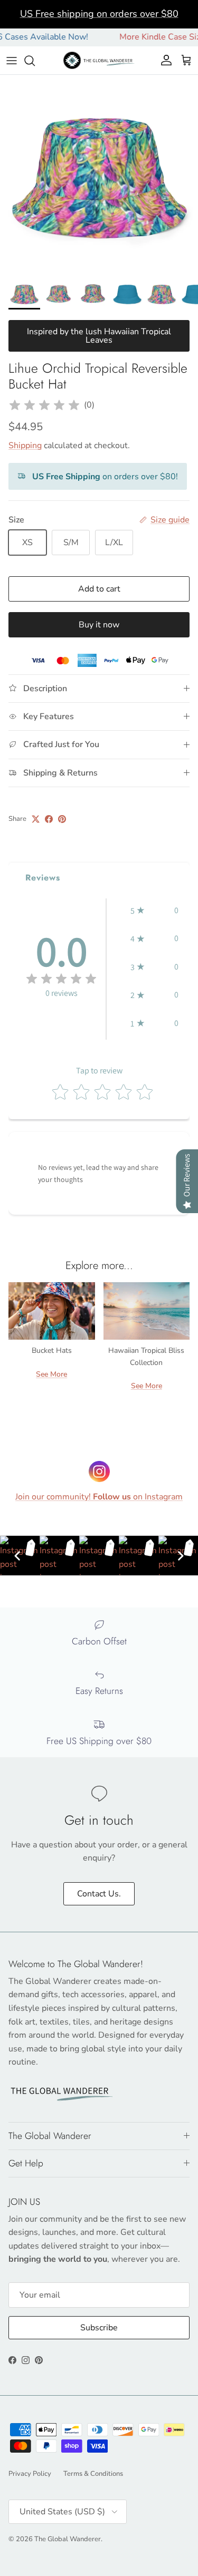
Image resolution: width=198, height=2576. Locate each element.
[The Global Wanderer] (99, 60)
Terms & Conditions (93, 2474)
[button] (154, 911)
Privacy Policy (30, 2474)
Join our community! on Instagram (99, 1497)
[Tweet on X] (36, 819)
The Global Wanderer (68, 2539)
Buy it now (99, 625)
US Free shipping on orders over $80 (99, 14)
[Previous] (17, 1556)
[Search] (35, 61)
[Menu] (12, 61)
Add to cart (99, 589)
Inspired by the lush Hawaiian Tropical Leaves (99, 336)
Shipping (25, 446)
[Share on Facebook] (49, 819)
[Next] (181, 1556)
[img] (44, 405)
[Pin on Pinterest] (62, 819)
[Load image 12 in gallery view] (99, 174)
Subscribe (99, 2328)
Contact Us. (99, 1894)
